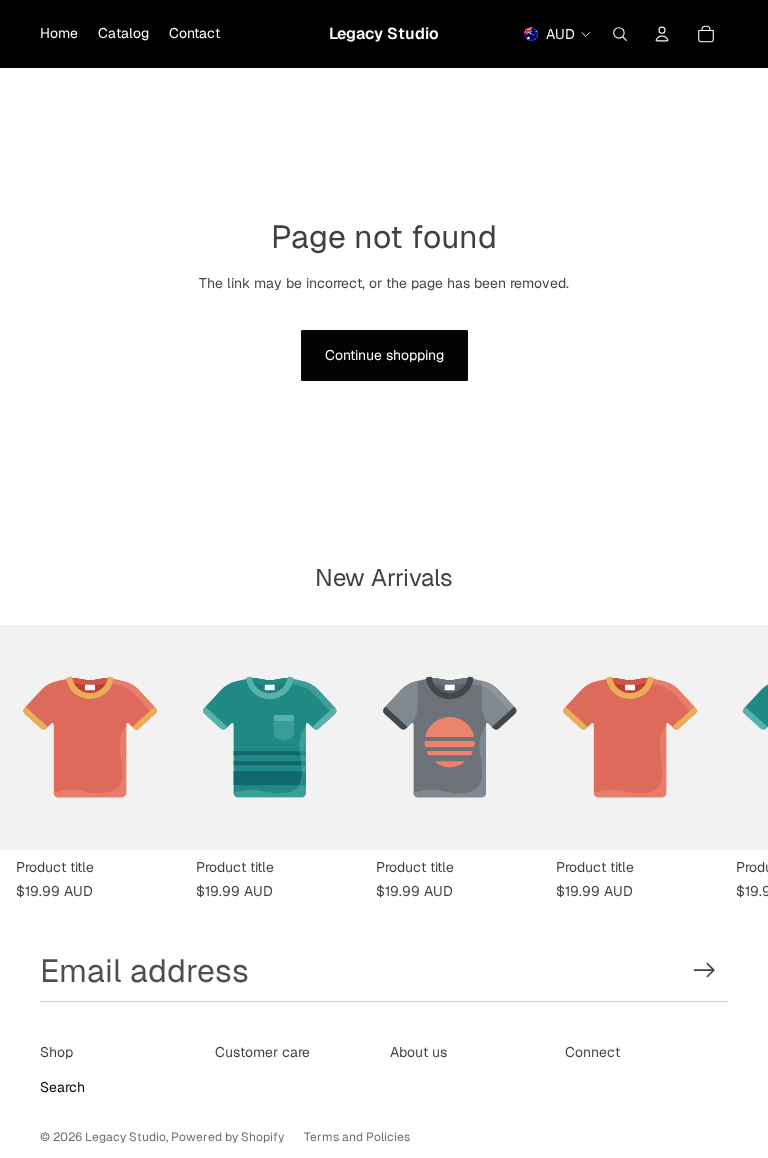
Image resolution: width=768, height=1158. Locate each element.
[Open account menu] (662, 34)
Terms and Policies (357, 1137)
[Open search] (620, 34)
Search (62, 1087)
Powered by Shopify (227, 1137)
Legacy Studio (125, 1137)
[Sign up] (704, 970)
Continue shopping (384, 355)
